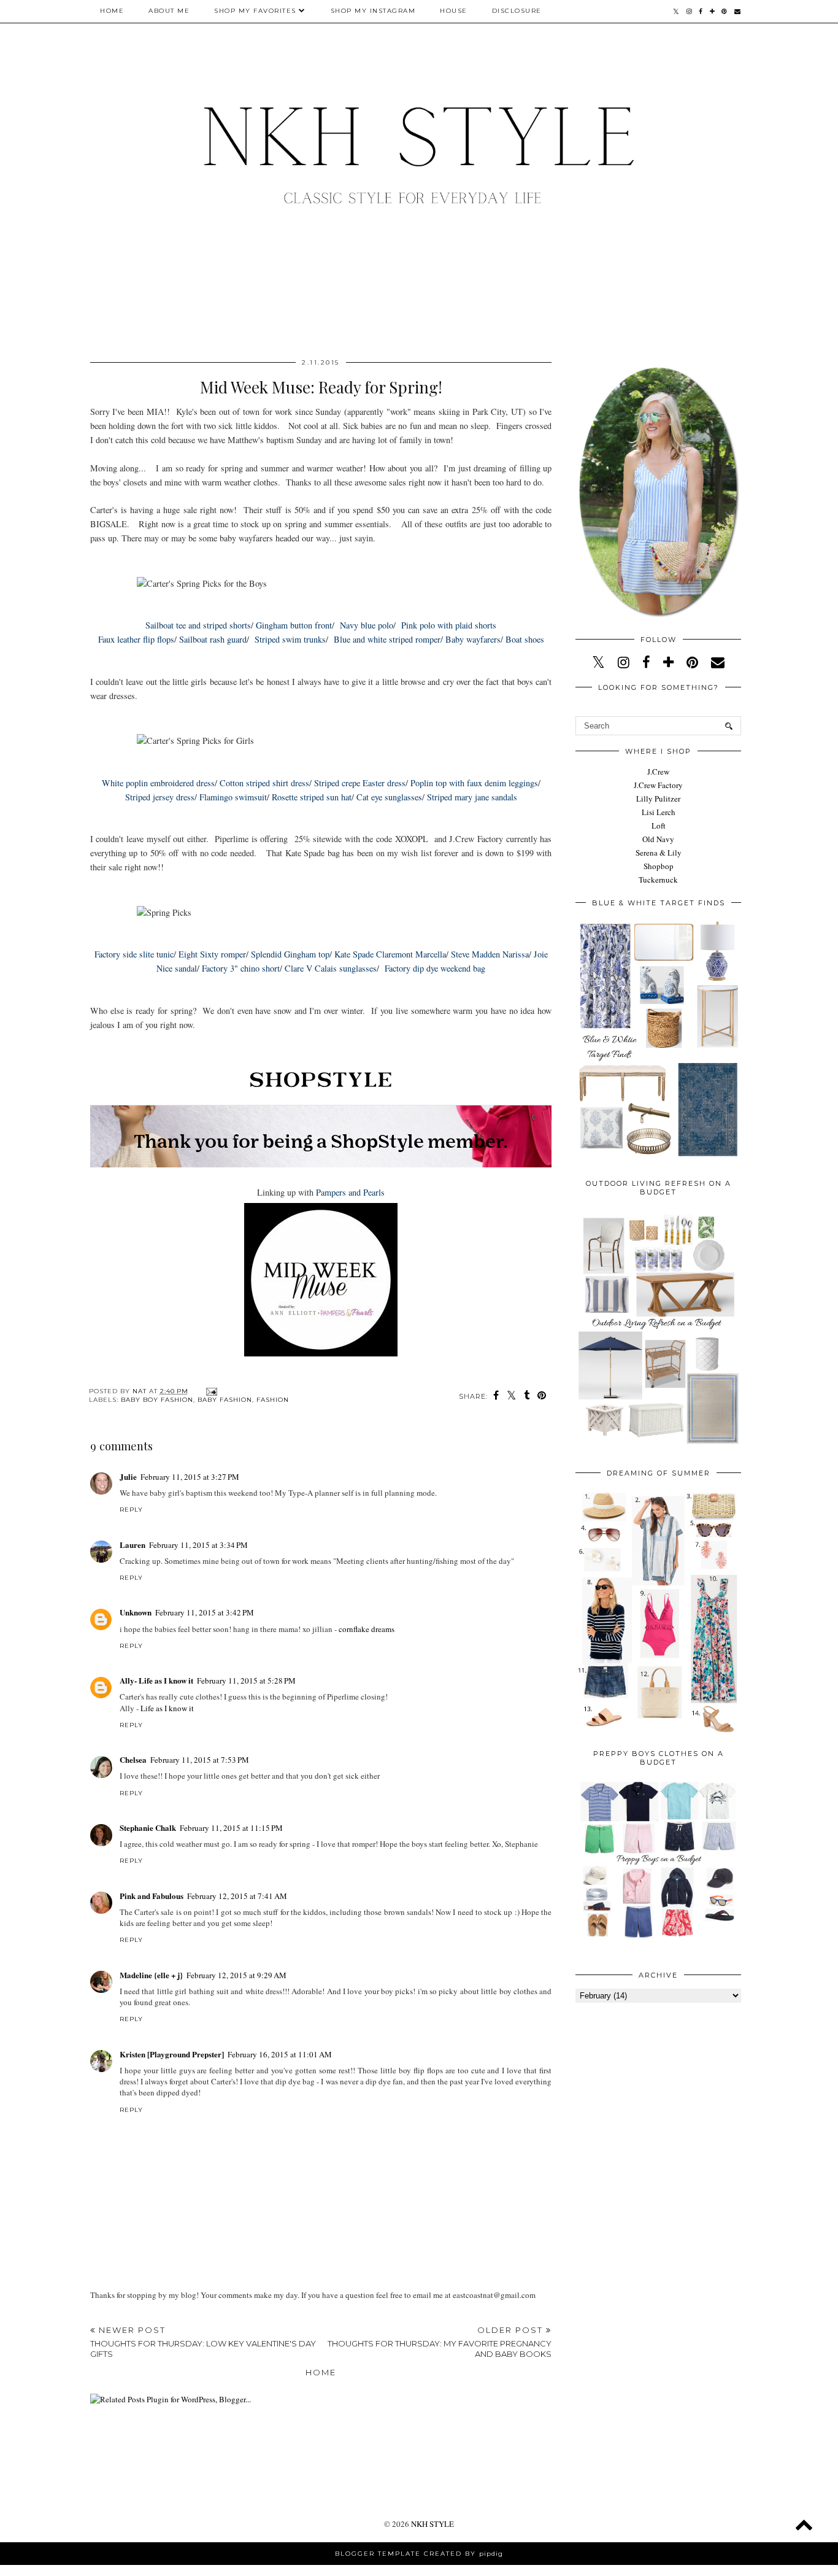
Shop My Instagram (373, 11)
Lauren (133, 1545)
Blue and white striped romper (387, 639)
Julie (128, 1476)
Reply (131, 1510)
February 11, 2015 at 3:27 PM (190, 1477)
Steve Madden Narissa (490, 954)
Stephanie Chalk (148, 1828)
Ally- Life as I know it (156, 1680)
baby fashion (225, 1400)
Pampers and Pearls (350, 1192)
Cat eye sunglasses (389, 797)
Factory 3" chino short (240, 968)
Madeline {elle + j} (151, 1975)
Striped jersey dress (160, 797)
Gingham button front (294, 625)
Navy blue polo (367, 625)
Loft (659, 826)
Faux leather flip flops (136, 639)
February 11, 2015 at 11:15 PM (231, 1828)
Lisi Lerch (659, 812)
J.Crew (658, 772)
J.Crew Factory (658, 785)
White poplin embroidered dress (158, 783)
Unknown (136, 1612)
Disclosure (517, 11)
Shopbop (659, 866)
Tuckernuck (658, 880)
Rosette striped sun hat (312, 797)
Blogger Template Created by (419, 2554)
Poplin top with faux (448, 783)
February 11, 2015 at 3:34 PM (198, 1545)
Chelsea (133, 1759)
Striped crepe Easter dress (360, 783)
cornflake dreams (367, 1629)
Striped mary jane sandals (472, 797)
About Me (169, 11)
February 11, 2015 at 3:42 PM (205, 1612)
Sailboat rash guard (212, 639)
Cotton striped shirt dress (264, 783)
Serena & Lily (659, 853)
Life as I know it (167, 1708)
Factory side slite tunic (134, 954)
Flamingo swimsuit (233, 797)
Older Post (440, 2342)
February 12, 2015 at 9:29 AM (236, 1975)
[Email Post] (210, 1391)
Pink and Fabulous (152, 1896)
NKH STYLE (432, 2524)
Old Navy (658, 839)
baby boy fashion (157, 1400)
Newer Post (203, 2342)
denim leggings (511, 783)
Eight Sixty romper (211, 954)
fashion (273, 1400)
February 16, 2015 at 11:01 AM (280, 2054)
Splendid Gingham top (290, 954)
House (454, 11)
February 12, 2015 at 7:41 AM (237, 1896)
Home (112, 11)
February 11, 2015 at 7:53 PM (200, 1760)
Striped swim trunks (290, 639)
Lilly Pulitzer (658, 799)
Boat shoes (525, 639)
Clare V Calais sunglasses (331, 968)
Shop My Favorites (255, 11)
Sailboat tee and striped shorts (198, 625)
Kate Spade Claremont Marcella (390, 954)
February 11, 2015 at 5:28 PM (246, 1681)
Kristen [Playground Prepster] (172, 2054)
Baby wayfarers (473, 639)
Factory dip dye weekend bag (435, 968)
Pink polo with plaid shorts (449, 625)
